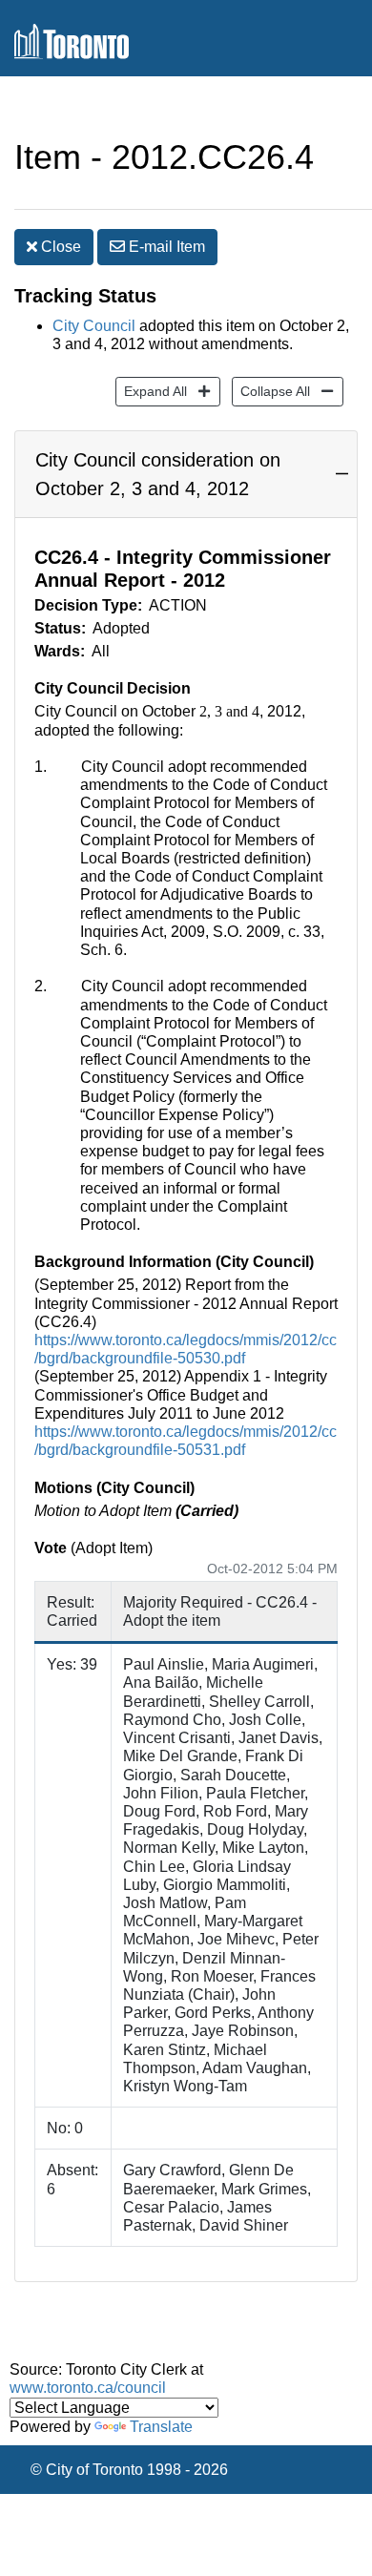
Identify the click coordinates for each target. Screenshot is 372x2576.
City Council (94, 326)
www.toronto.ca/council (88, 2388)
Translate (161, 2427)
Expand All (151, 391)
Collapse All (271, 391)
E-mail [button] (165, 247)
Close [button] (59, 247)
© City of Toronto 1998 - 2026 (129, 2470)
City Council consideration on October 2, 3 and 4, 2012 (158, 474)
